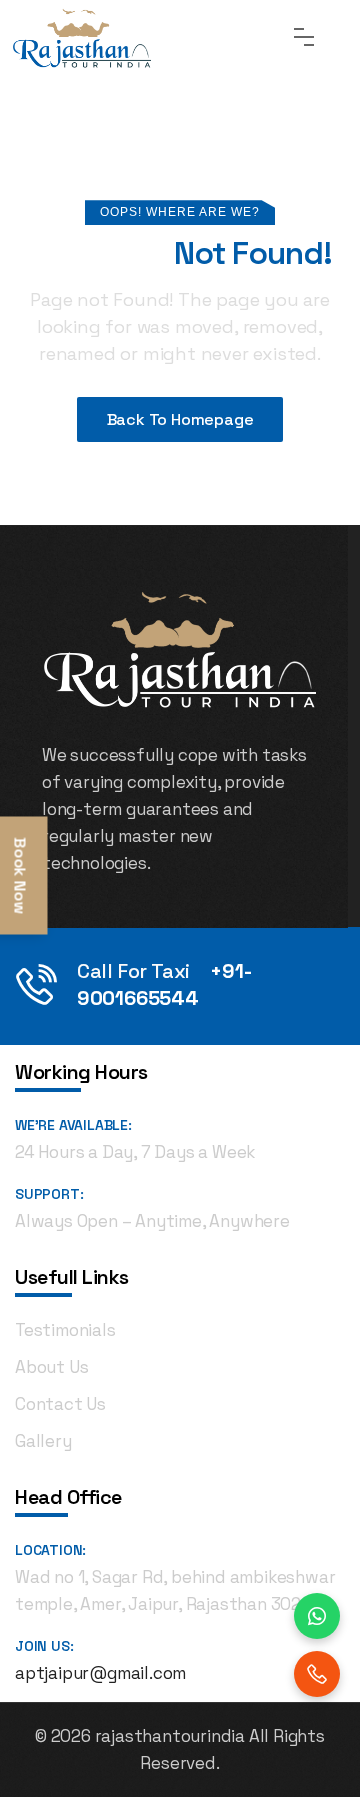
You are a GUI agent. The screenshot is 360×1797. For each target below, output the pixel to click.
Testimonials (65, 1330)
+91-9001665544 (164, 984)
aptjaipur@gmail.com (100, 1673)
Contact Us (60, 1404)
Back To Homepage (180, 419)
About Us (51, 1367)
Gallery (43, 1441)
